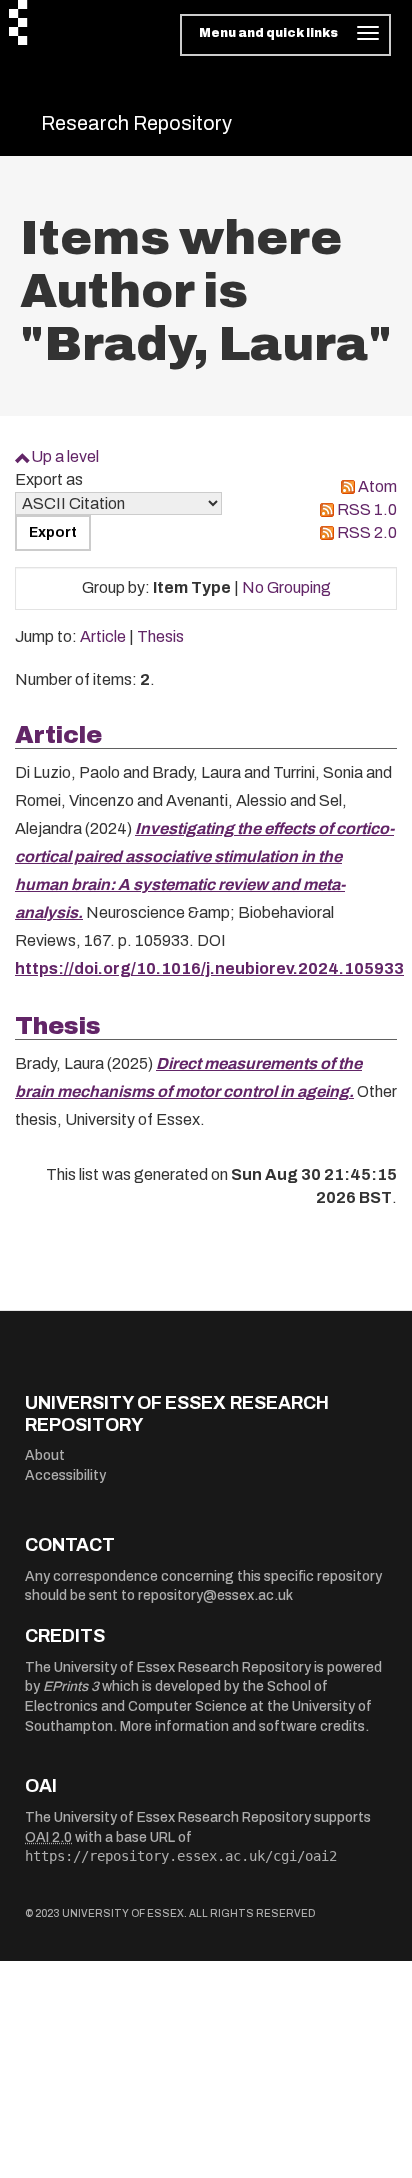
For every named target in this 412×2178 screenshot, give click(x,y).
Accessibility (65, 1475)
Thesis (160, 636)
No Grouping (286, 587)
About (45, 1455)
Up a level (65, 456)
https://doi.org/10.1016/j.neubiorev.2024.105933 (209, 968)
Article (103, 636)
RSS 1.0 (367, 509)
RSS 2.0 (367, 532)
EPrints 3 (71, 1686)
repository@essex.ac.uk (215, 1595)
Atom (377, 486)
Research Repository (136, 123)
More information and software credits (242, 1726)
